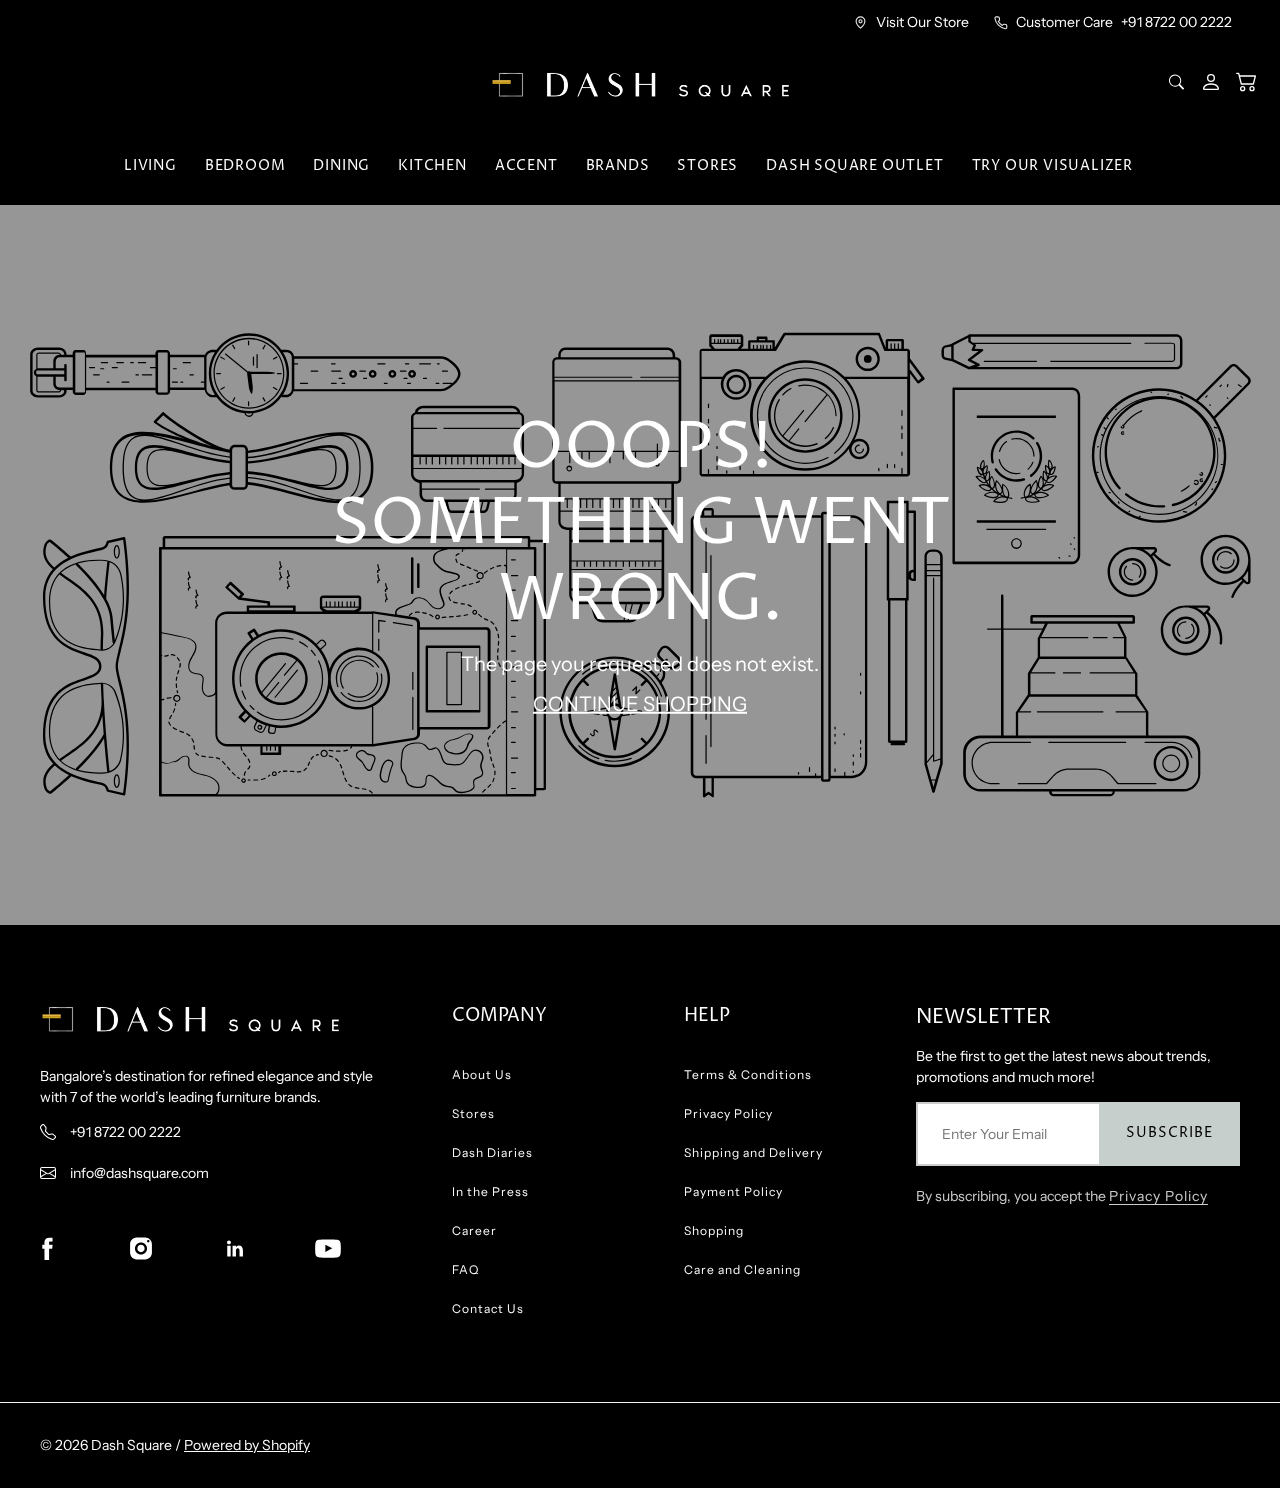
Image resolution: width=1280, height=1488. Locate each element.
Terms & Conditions (748, 1074)
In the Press (490, 1191)
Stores (707, 165)
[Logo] (640, 85)
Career (474, 1230)
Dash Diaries (492, 1152)
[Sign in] (1213, 82)
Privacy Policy (728, 1113)
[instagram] (141, 1249)
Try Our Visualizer (1052, 165)
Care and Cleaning (742, 1269)
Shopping (714, 1230)
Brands (618, 165)
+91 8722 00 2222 (1176, 22)
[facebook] (47, 1249)
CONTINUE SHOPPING (640, 704)
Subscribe (1169, 1132)
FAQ (465, 1269)
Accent (526, 165)
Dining (341, 165)
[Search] (1179, 82)
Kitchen (432, 165)
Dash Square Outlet (854, 165)
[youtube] (328, 1249)
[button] (1246, 82)
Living (150, 165)
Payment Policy (733, 1191)
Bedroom (245, 165)
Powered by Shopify (247, 1445)
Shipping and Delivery (753, 1152)
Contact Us (488, 1308)
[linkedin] (235, 1249)
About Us (482, 1074)
